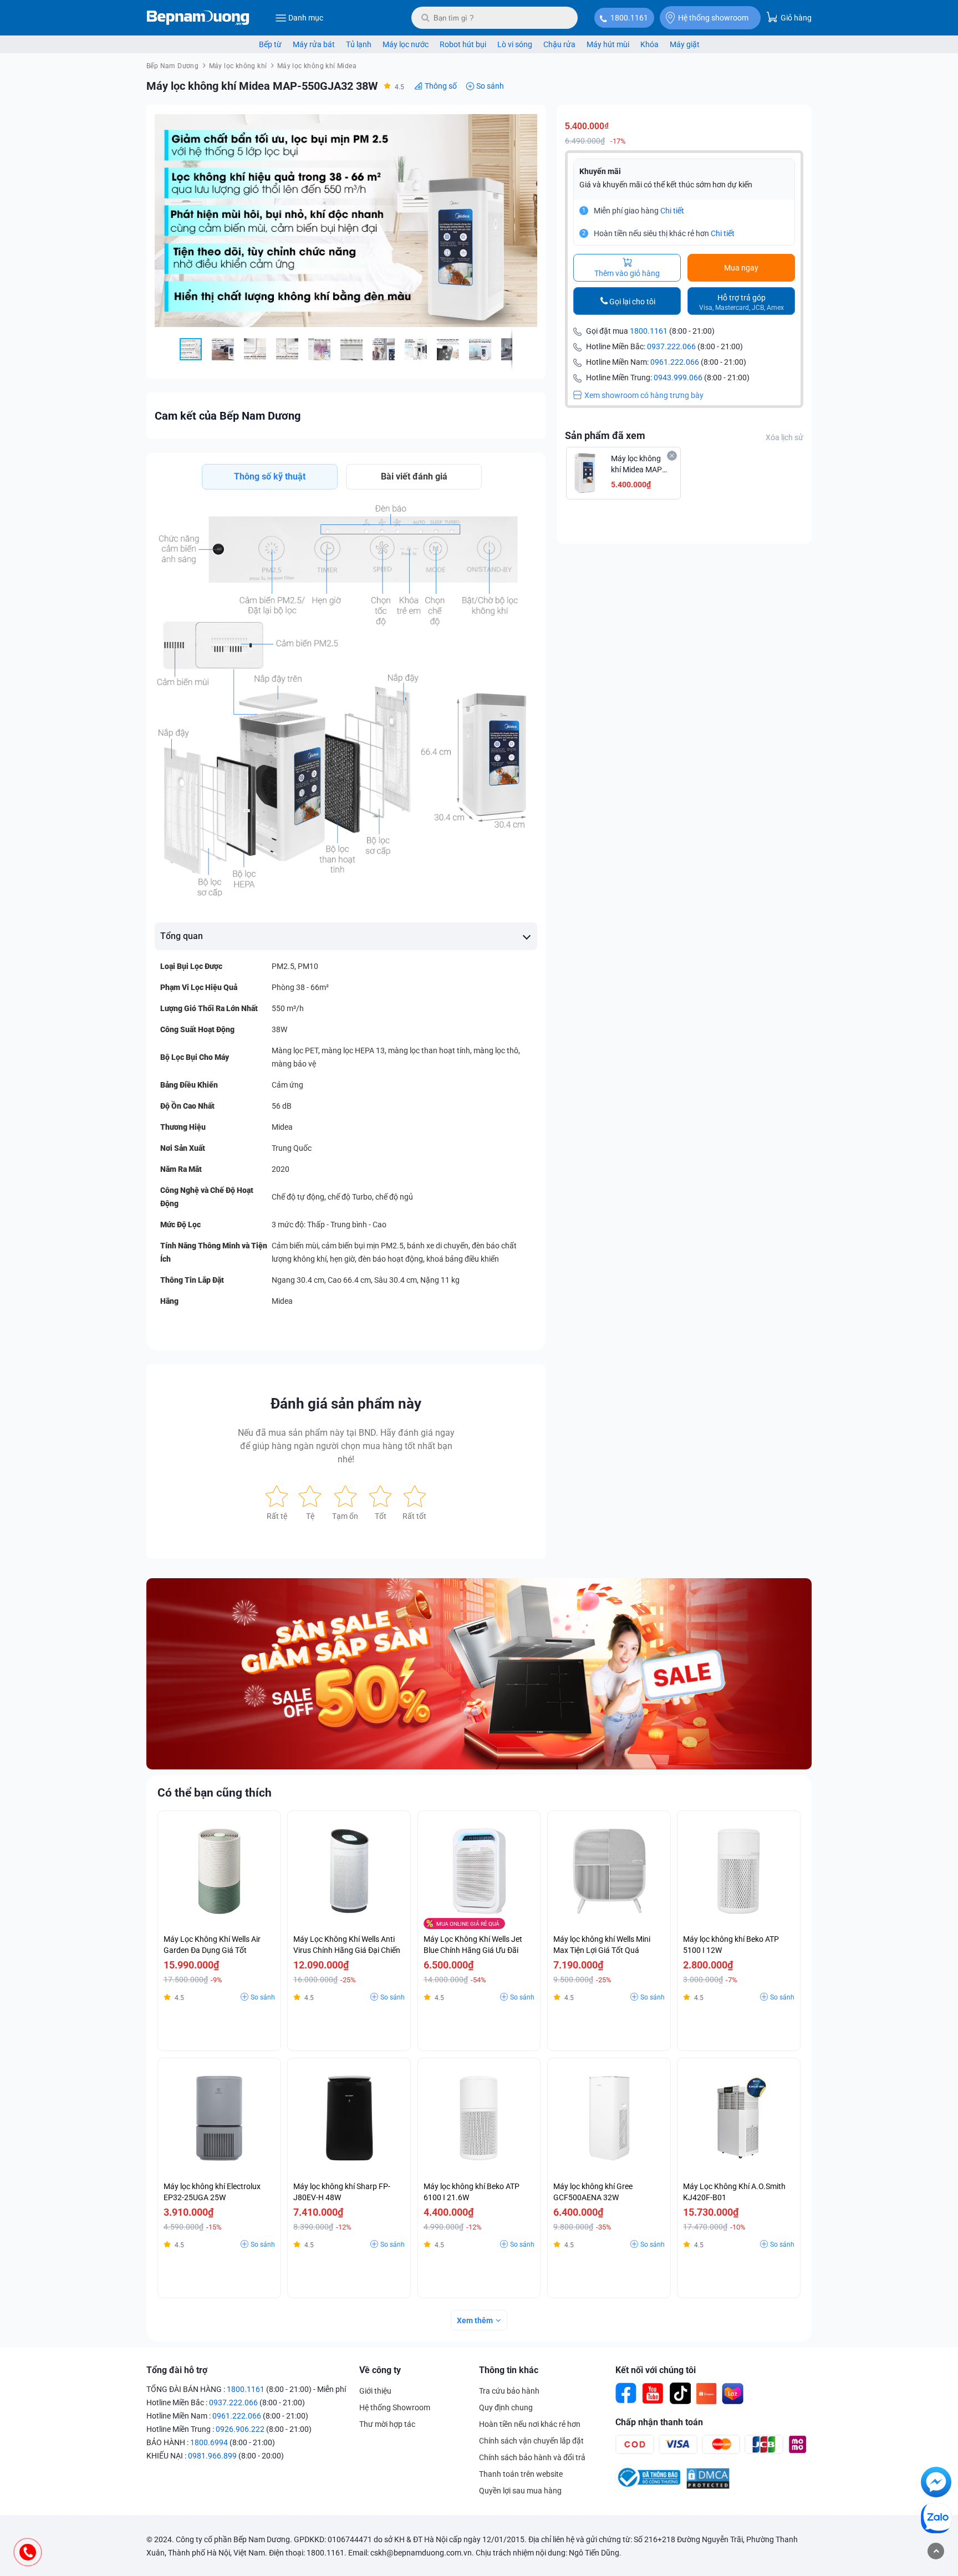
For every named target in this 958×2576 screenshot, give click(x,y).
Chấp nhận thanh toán (659, 2422)
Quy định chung (506, 2407)
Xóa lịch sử (784, 437)
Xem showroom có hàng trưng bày (644, 395)
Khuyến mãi (600, 171)
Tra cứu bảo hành (509, 2391)
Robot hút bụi (463, 44)
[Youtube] (653, 2394)
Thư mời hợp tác (387, 2424)
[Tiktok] (680, 2394)
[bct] (648, 2487)
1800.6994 (209, 2442)
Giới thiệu (375, 2391)
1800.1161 (629, 18)
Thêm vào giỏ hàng (627, 273)
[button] (527, 123)
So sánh (490, 86)
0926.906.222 (240, 2429)
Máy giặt (685, 44)
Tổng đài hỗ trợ (177, 2370)
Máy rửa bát (314, 44)
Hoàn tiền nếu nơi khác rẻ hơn (530, 2424)
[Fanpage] (626, 2394)
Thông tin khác (509, 2370)
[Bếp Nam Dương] (198, 18)
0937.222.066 (671, 346)
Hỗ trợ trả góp (742, 302)
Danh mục (306, 18)
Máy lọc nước (406, 44)
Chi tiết (672, 211)
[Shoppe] (706, 2394)
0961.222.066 (675, 362)
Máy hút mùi (608, 44)
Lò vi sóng (515, 44)
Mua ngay (741, 268)
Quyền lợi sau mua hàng (520, 2491)
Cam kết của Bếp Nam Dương (228, 416)
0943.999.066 (678, 378)
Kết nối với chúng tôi (656, 2370)
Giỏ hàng (795, 18)
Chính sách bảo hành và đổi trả (532, 2457)
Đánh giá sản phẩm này (346, 1404)
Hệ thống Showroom (395, 2407)
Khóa (649, 44)
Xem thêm (475, 2320)
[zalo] (936, 2520)
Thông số (441, 86)
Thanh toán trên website (521, 2474)
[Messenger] (936, 2484)
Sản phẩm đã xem (605, 435)
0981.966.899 (212, 2456)
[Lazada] (733, 2394)
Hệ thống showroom (713, 18)
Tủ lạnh (359, 44)
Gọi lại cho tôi (632, 302)
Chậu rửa (559, 44)
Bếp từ (270, 44)
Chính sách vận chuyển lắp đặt (531, 2441)
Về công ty (380, 2370)
